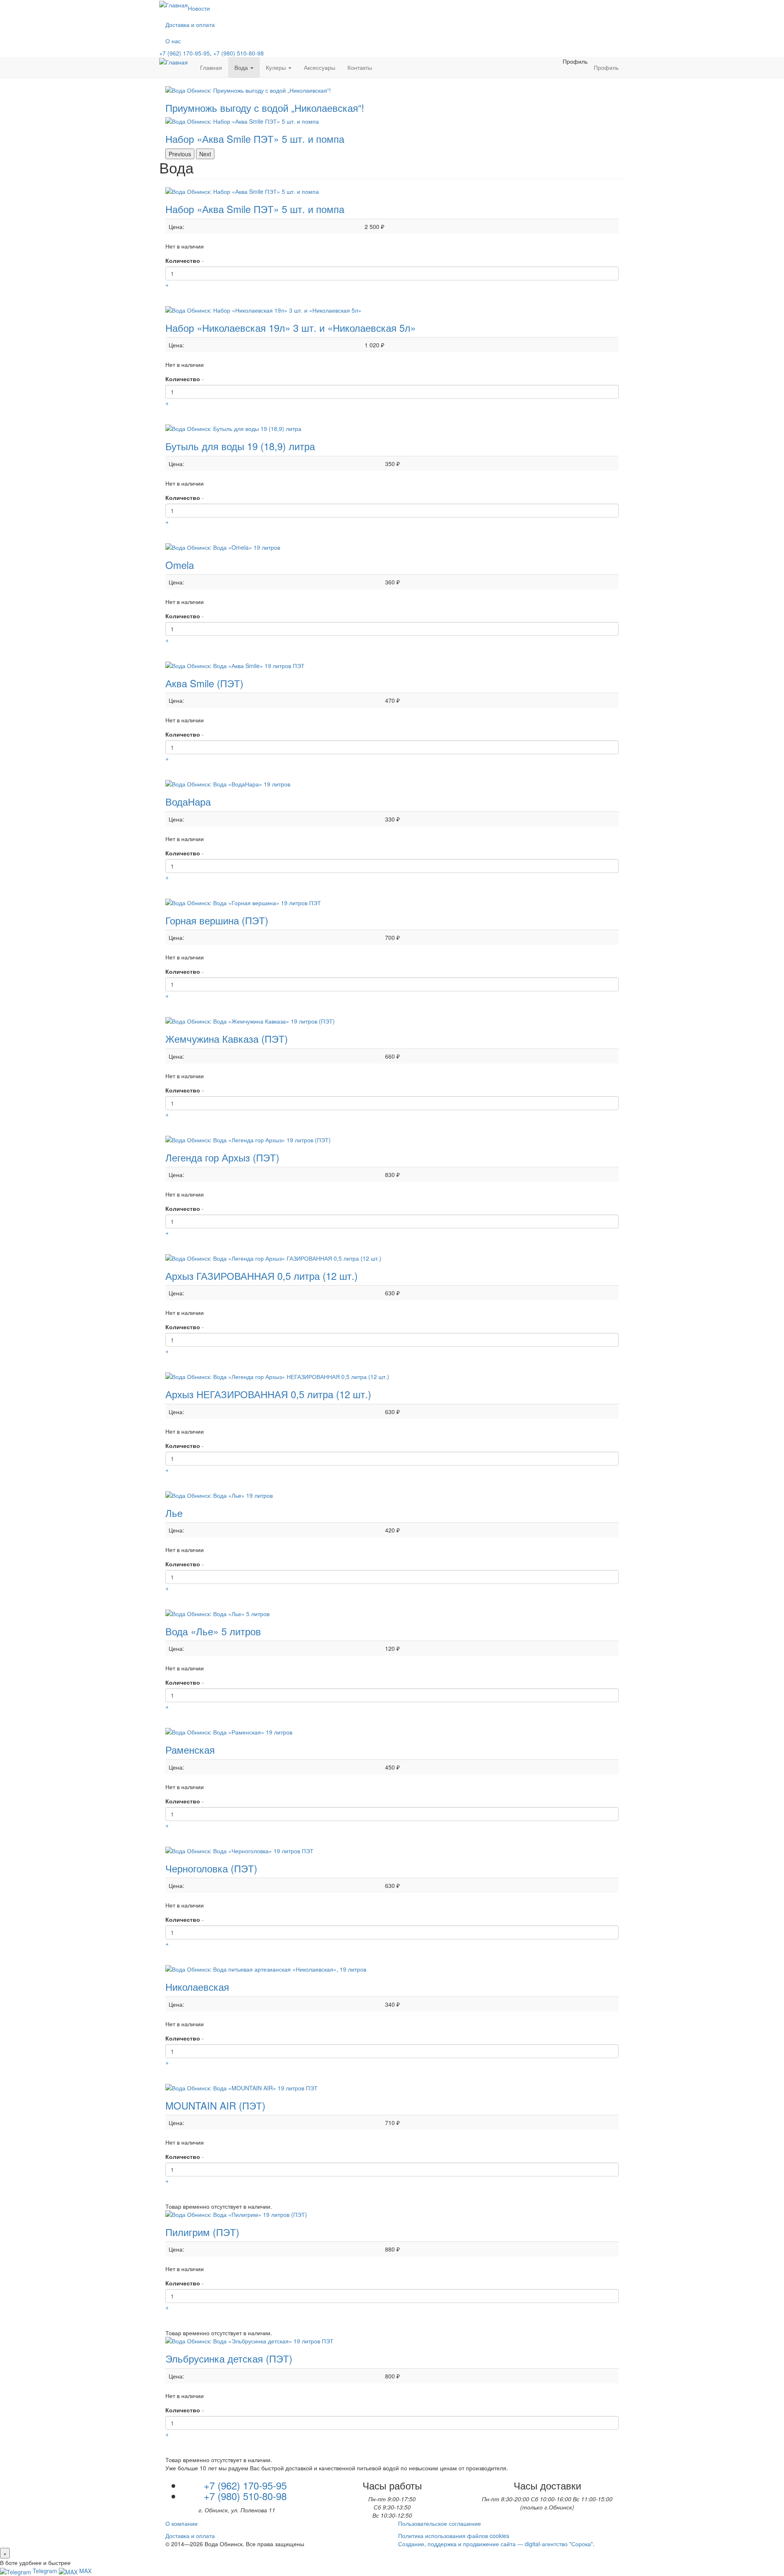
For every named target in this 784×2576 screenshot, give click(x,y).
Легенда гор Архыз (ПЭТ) (222, 1157)
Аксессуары (320, 67)
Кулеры (277, 67)
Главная (211, 67)
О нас (173, 41)
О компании (182, 2523)
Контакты (360, 67)
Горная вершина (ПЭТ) (217, 920)
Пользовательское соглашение (440, 2523)
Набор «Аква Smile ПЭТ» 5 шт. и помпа (255, 209)
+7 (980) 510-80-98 (238, 53)
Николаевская (197, 1986)
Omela (180, 565)
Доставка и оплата (190, 24)
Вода (242, 67)
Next (205, 154)
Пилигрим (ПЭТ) (202, 2232)
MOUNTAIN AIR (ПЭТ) (215, 2105)
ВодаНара (188, 801)
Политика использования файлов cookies (454, 2536)
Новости (199, 8)
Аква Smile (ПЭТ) (204, 683)
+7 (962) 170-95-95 (185, 53)
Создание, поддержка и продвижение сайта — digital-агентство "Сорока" (496, 2544)
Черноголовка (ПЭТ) (211, 1868)
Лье (174, 1513)
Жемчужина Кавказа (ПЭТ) (227, 1038)
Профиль (575, 61)
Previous (180, 154)
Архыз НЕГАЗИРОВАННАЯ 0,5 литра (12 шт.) (268, 1394)
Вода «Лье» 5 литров (213, 1631)
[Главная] (177, 62)
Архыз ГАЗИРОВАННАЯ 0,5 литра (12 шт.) (262, 1276)
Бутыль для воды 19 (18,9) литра (240, 446)
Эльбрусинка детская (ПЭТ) (229, 2358)
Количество (183, 260)
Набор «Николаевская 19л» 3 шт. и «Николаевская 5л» (291, 328)
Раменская (190, 1749)
